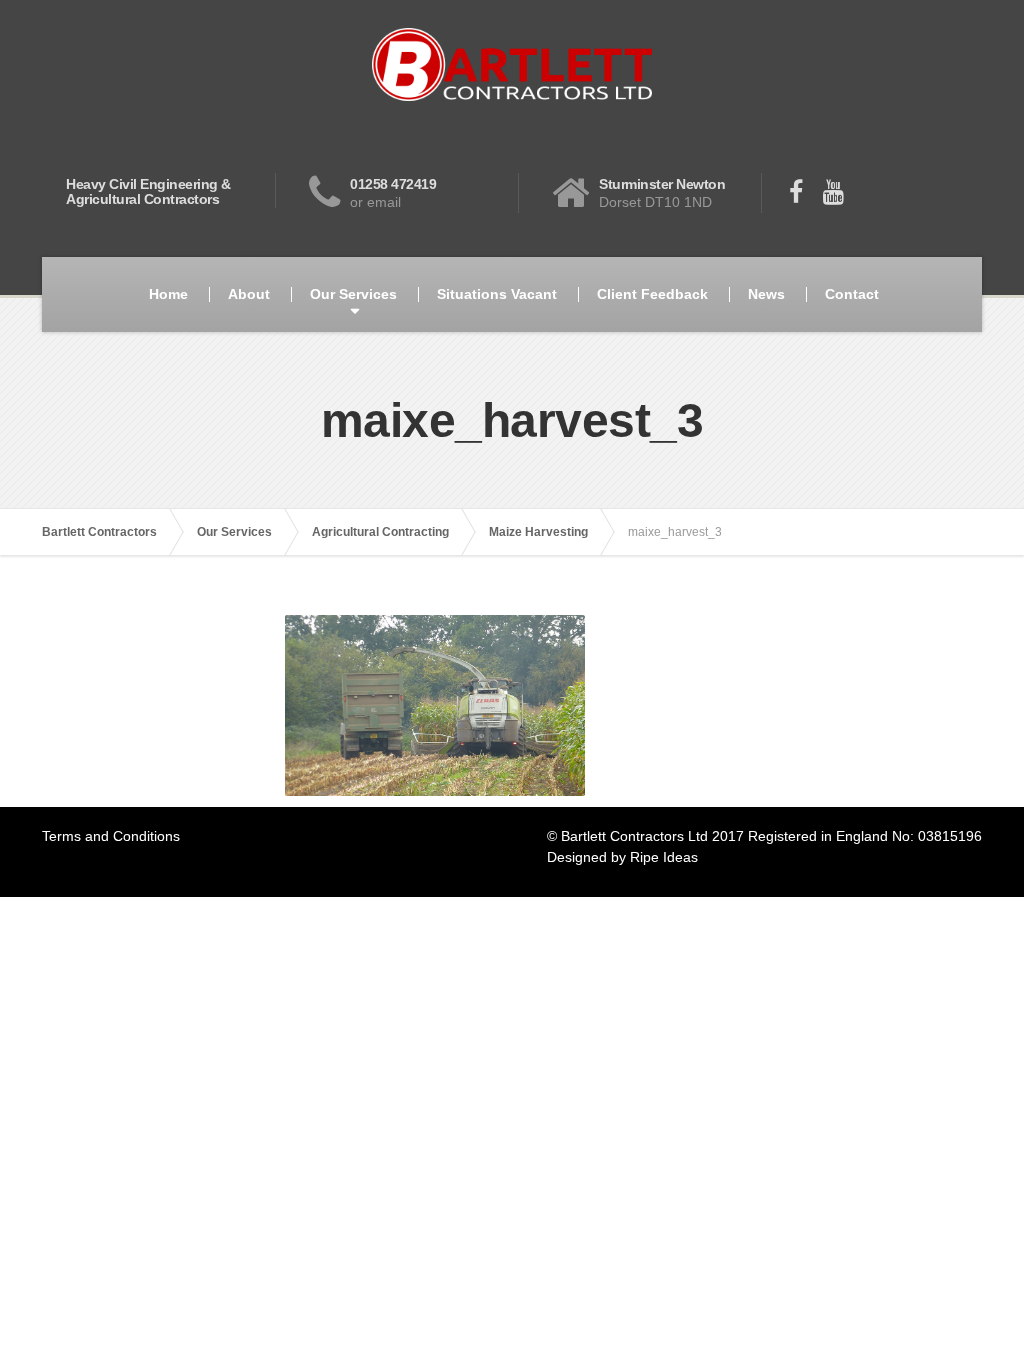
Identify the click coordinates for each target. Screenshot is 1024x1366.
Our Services (353, 294)
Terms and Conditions (111, 836)
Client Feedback (652, 294)
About (249, 294)
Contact (852, 294)
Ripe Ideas (664, 857)
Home (168, 294)
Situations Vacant (497, 294)
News (766, 294)
